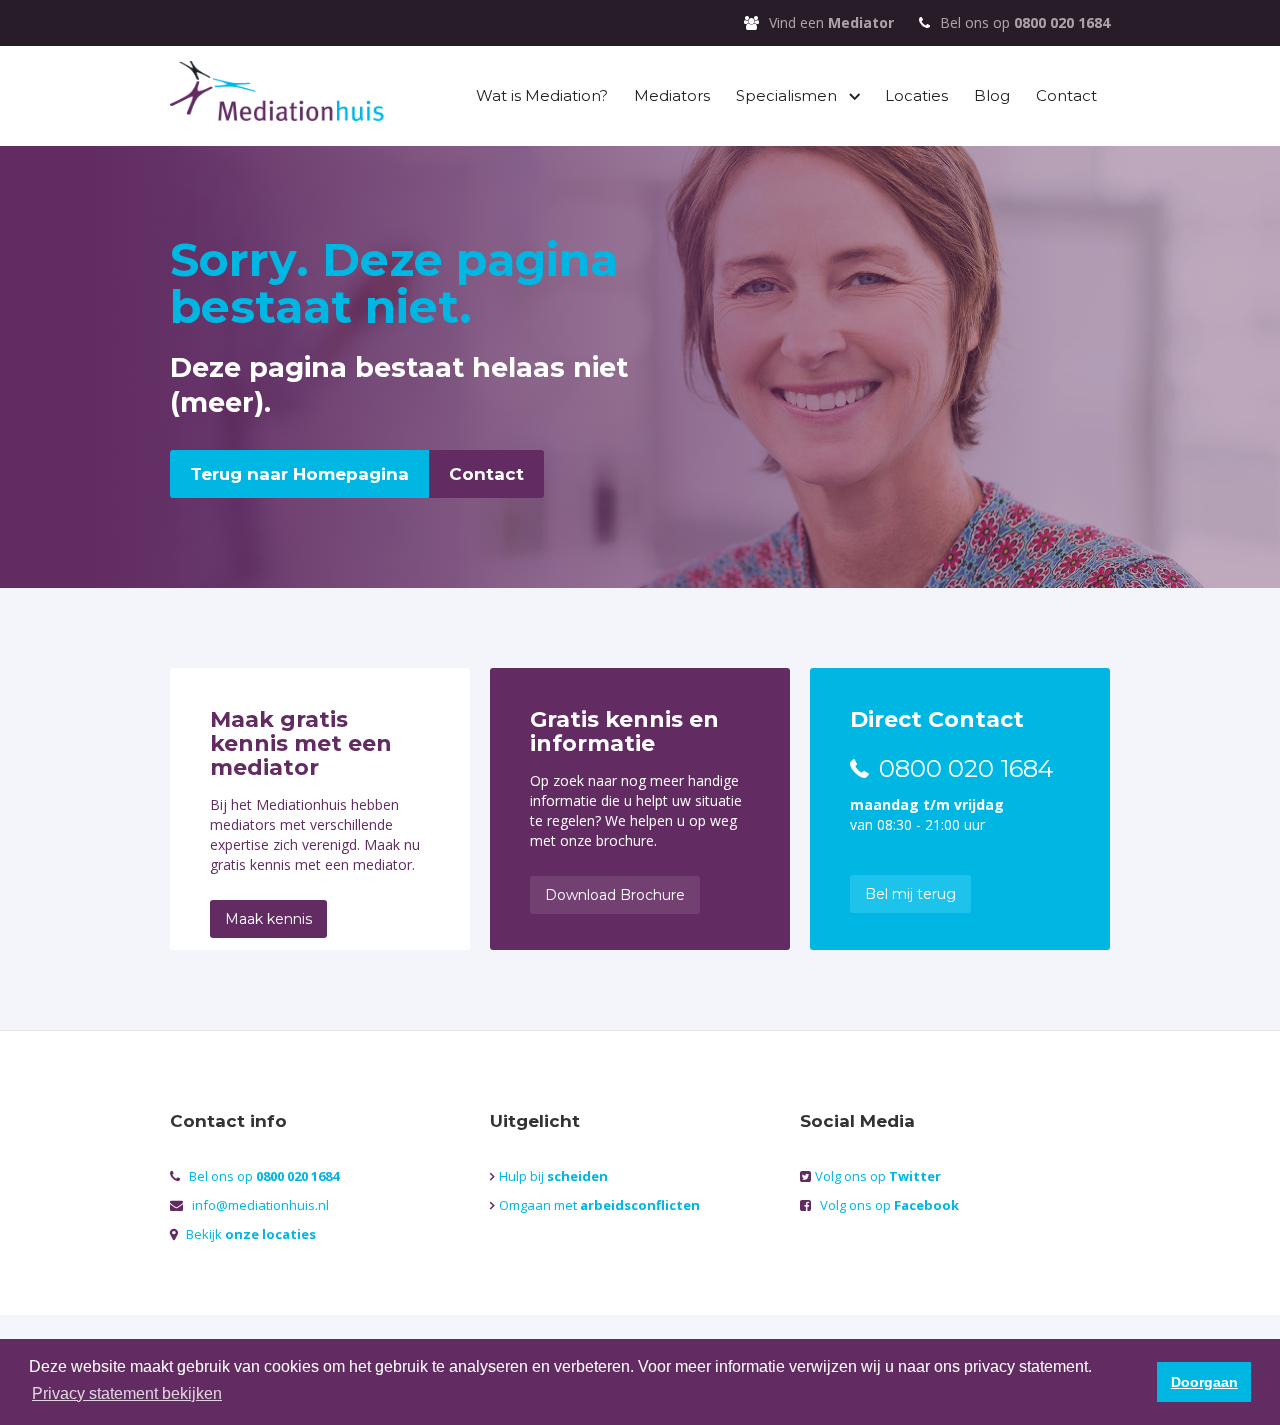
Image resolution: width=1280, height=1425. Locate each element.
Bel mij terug (910, 894)
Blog (992, 95)
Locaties (916, 95)
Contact (1066, 95)
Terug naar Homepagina (299, 474)
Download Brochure (615, 895)
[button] (797, 96)
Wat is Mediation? (542, 95)
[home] (277, 93)
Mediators (672, 95)
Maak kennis (268, 919)
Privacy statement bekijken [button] (127, 1393)
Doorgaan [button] (1204, 1382)
